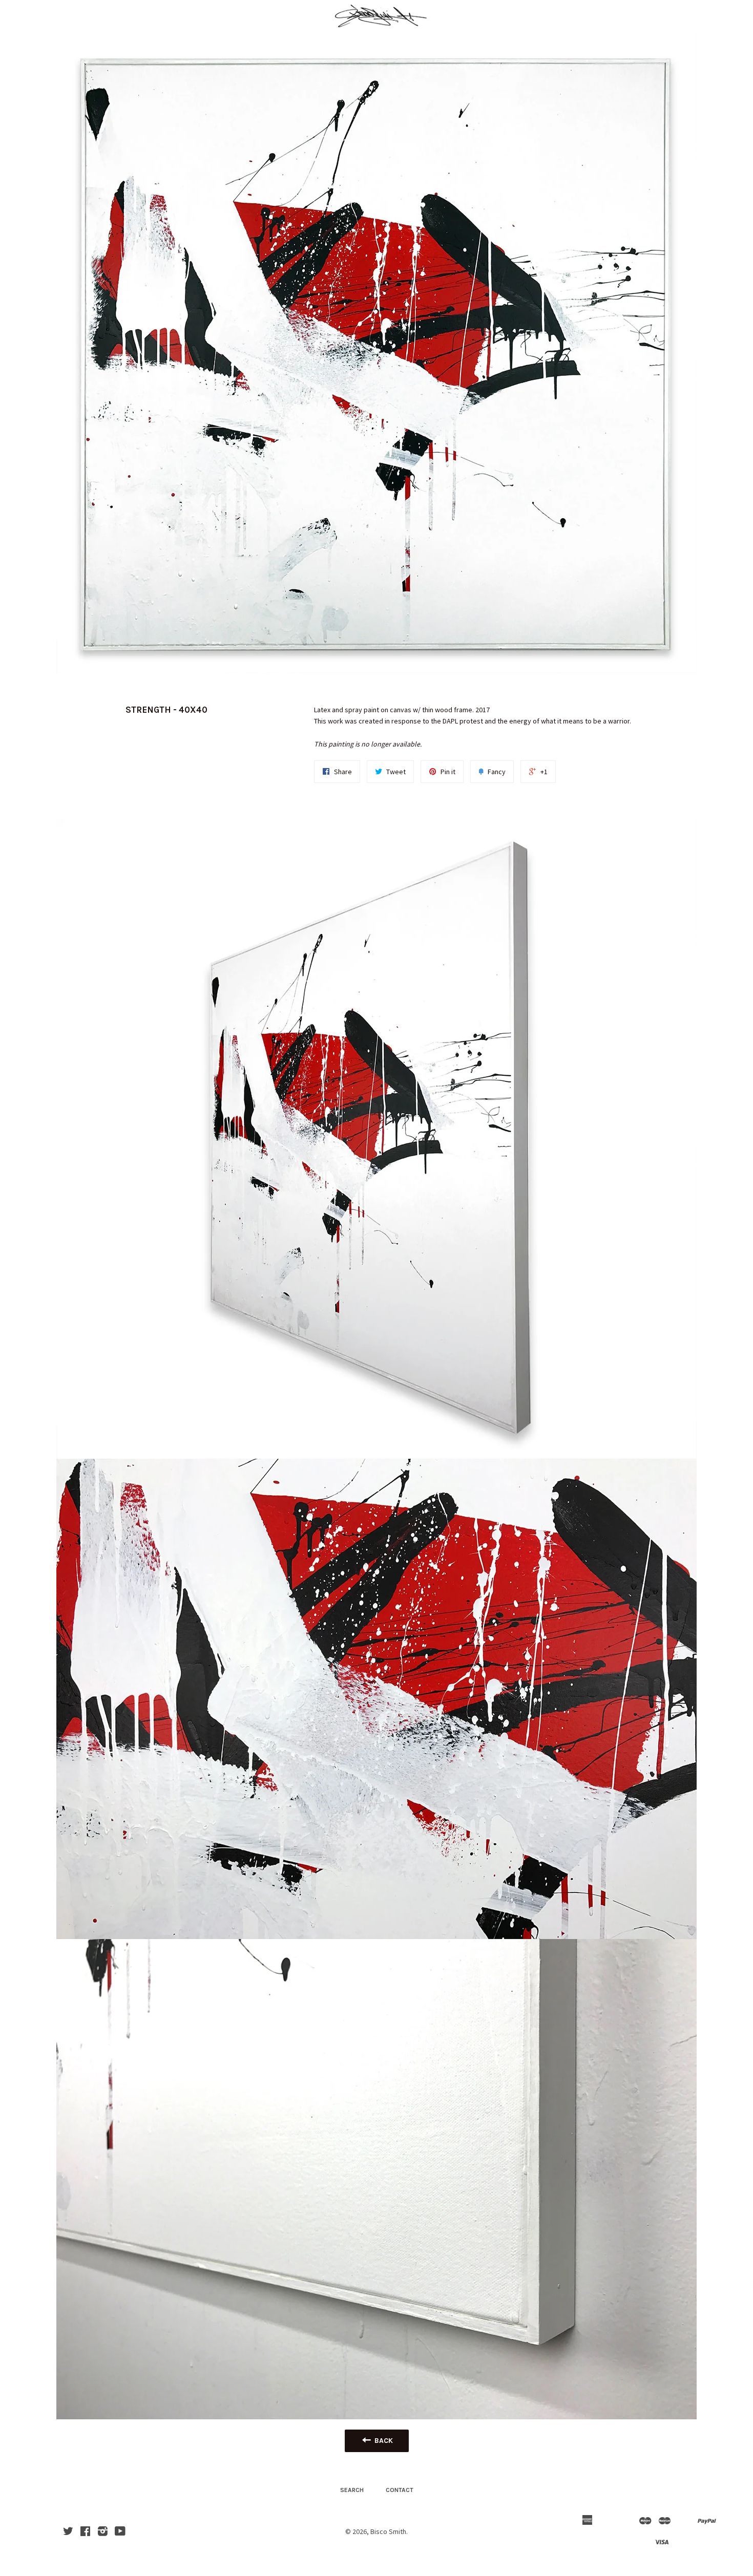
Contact (400, 2490)
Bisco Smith (388, 2531)
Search (352, 2490)
